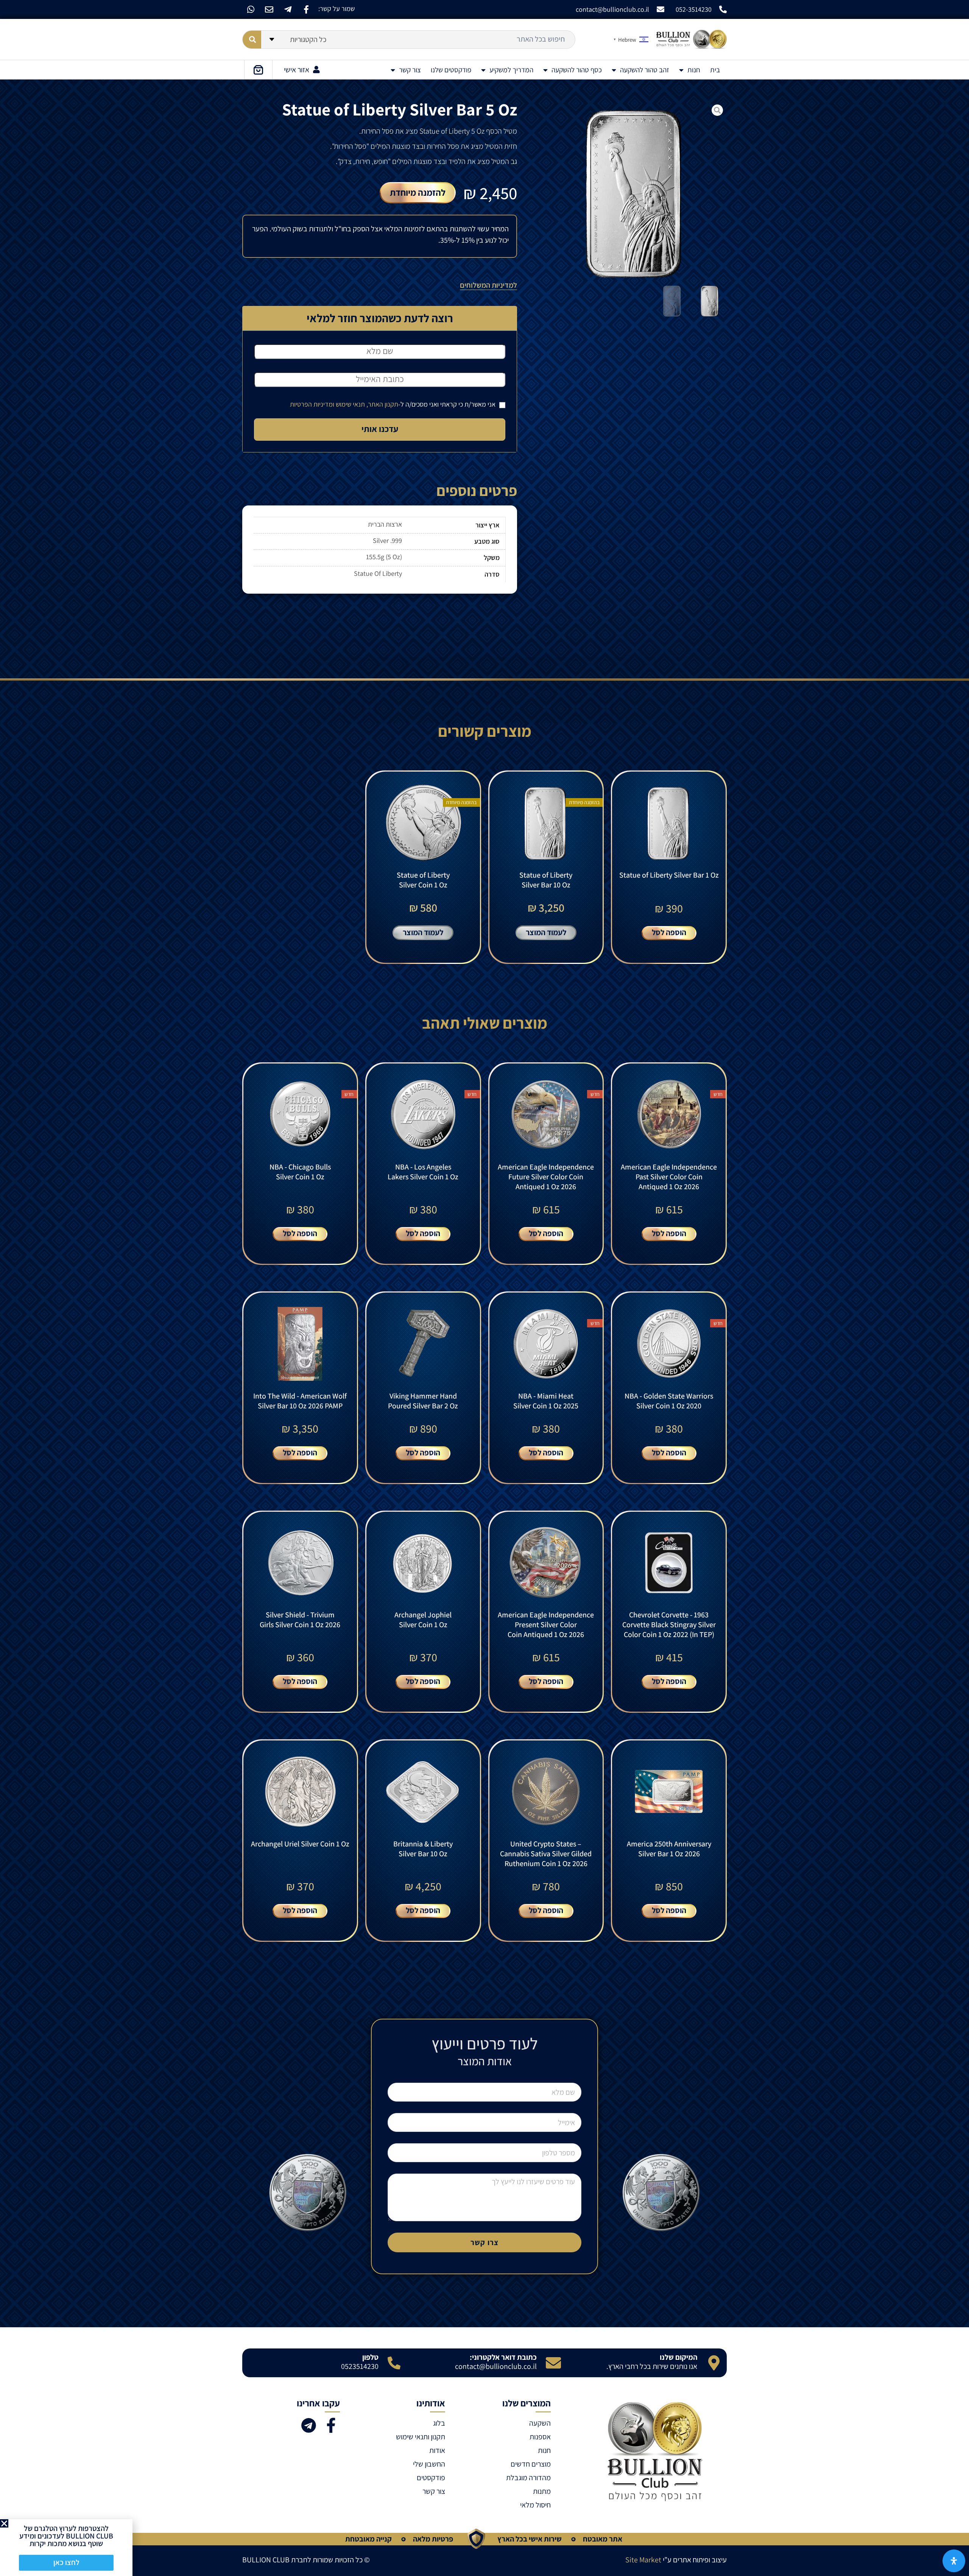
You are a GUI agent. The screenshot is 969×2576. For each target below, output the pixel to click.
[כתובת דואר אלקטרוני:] (553, 2363)
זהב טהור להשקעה (645, 70)
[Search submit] (252, 40)
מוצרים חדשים (530, 2464)
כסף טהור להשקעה (577, 70)
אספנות (540, 2437)
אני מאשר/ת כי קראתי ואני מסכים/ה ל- (393, 404)
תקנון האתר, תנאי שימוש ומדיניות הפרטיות (344, 404)
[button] (4, 2523)
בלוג (439, 2423)
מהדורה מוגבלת (528, 2478)
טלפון (370, 2357)
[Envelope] (269, 9)
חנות (694, 70)
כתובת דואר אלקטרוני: (503, 2357)
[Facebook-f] (306, 9)
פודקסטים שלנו (451, 70)
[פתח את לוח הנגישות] (954, 2561)
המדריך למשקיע (511, 70)
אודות (437, 2450)
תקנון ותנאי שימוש (421, 2437)
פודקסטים (431, 2478)
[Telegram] (308, 2425)
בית (715, 70)
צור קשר (410, 70)
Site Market (643, 2560)
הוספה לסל (669, 932)
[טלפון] (394, 2363)
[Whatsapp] (251, 9)
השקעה (540, 2423)
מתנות (542, 2491)
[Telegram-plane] (288, 9)
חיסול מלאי (535, 2505)
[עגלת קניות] (258, 70)
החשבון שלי (429, 2464)
